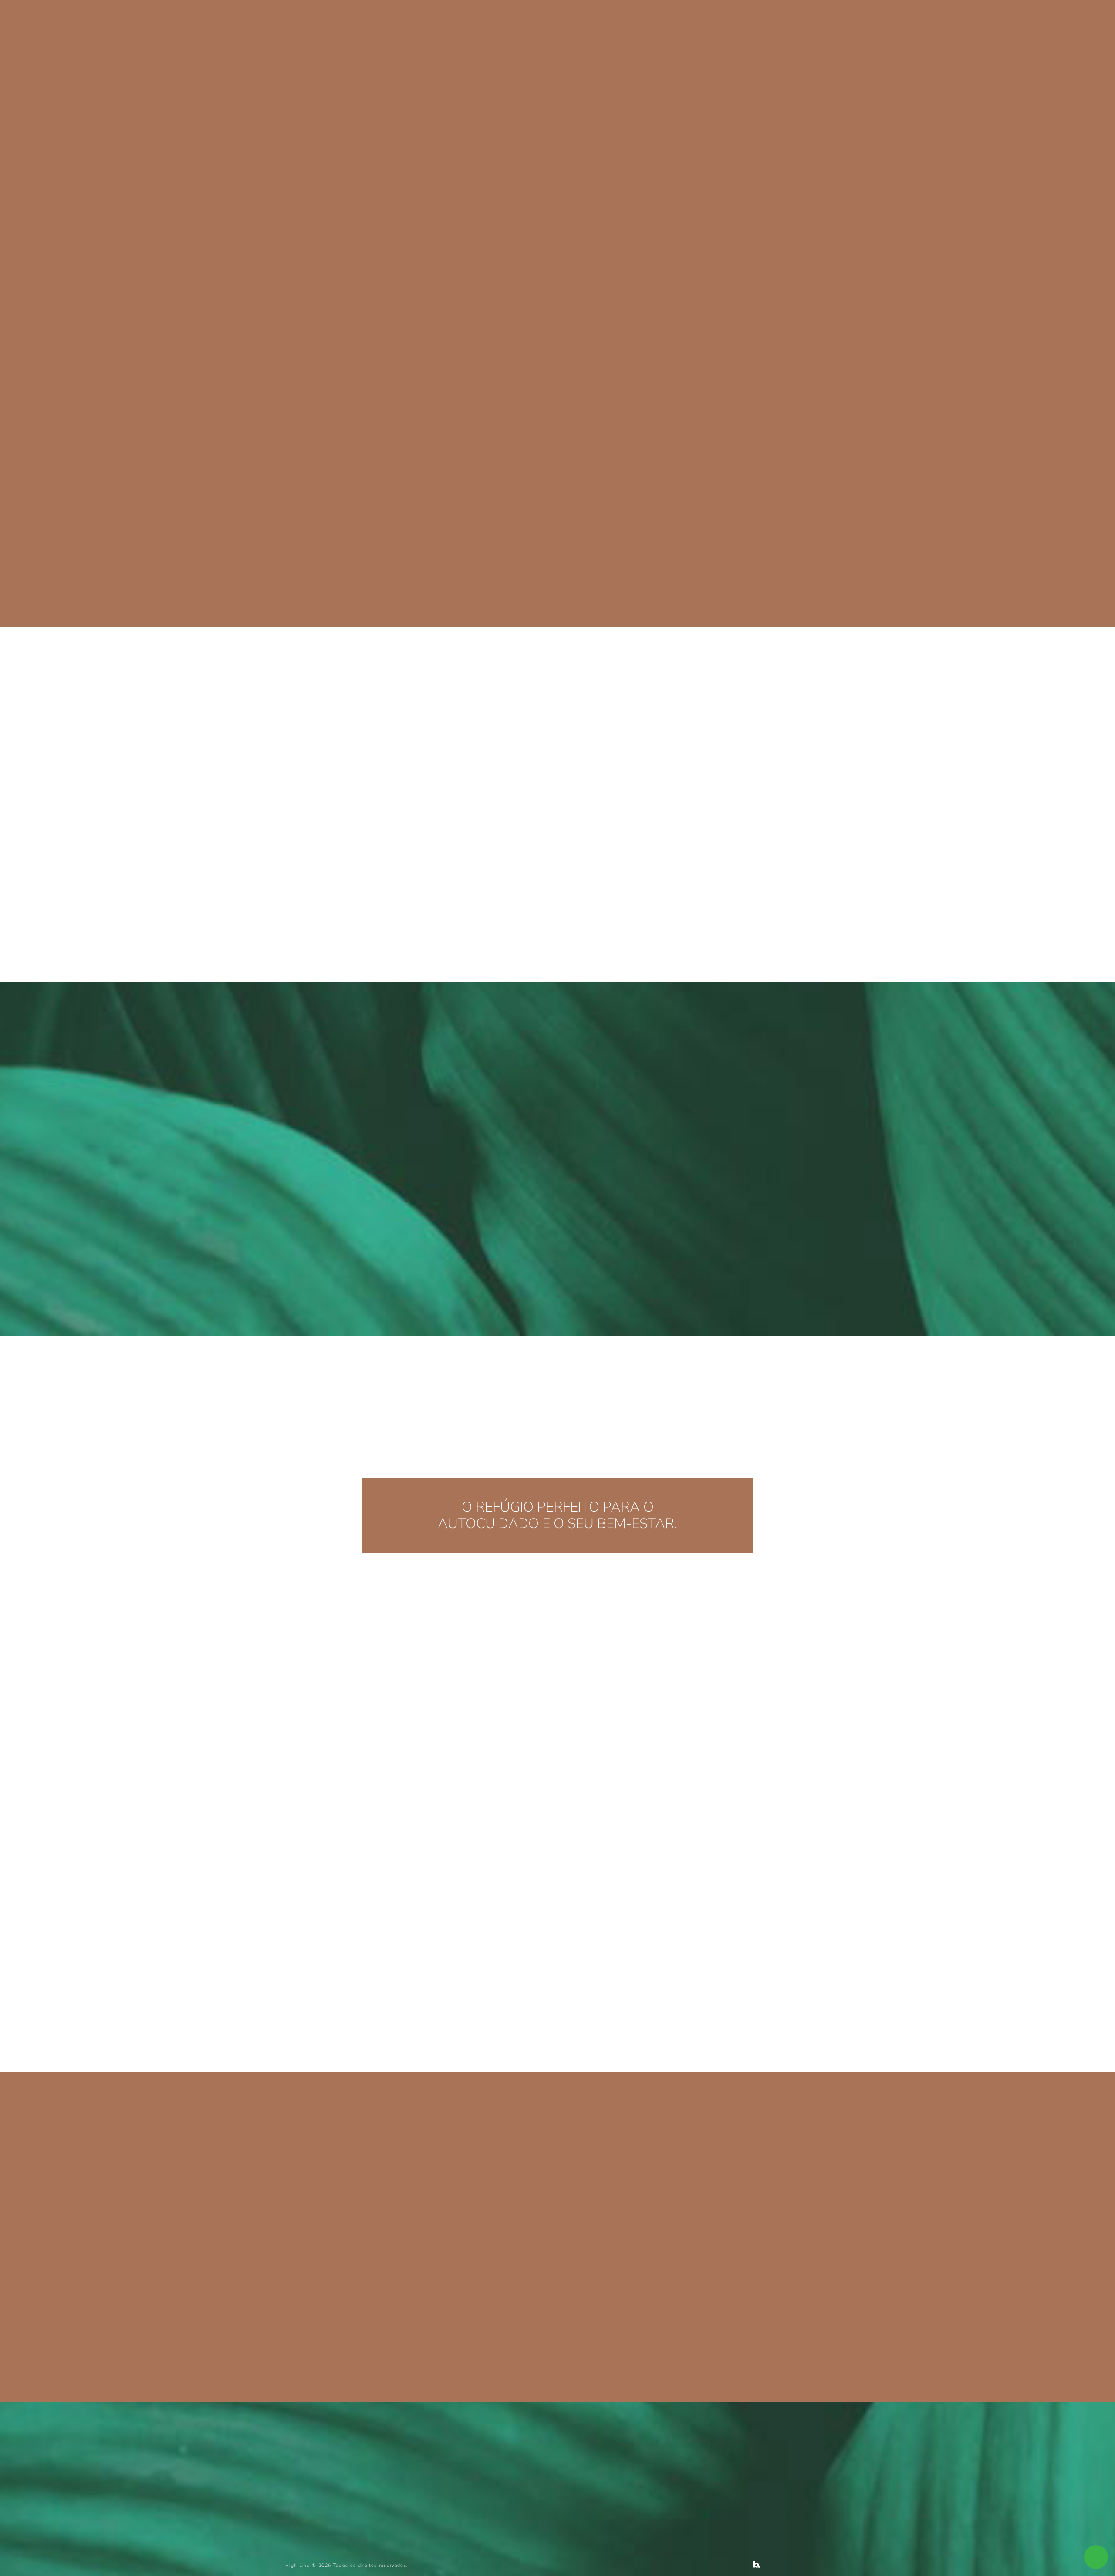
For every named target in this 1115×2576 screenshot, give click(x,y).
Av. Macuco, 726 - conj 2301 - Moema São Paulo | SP (351, 2266)
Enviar (487, 2475)
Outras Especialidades (617, 21)
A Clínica (482, 21)
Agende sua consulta (816, 20)
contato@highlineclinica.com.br (339, 2249)
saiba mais (629, 909)
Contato (687, 21)
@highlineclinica (650, 2018)
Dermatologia (536, 21)
